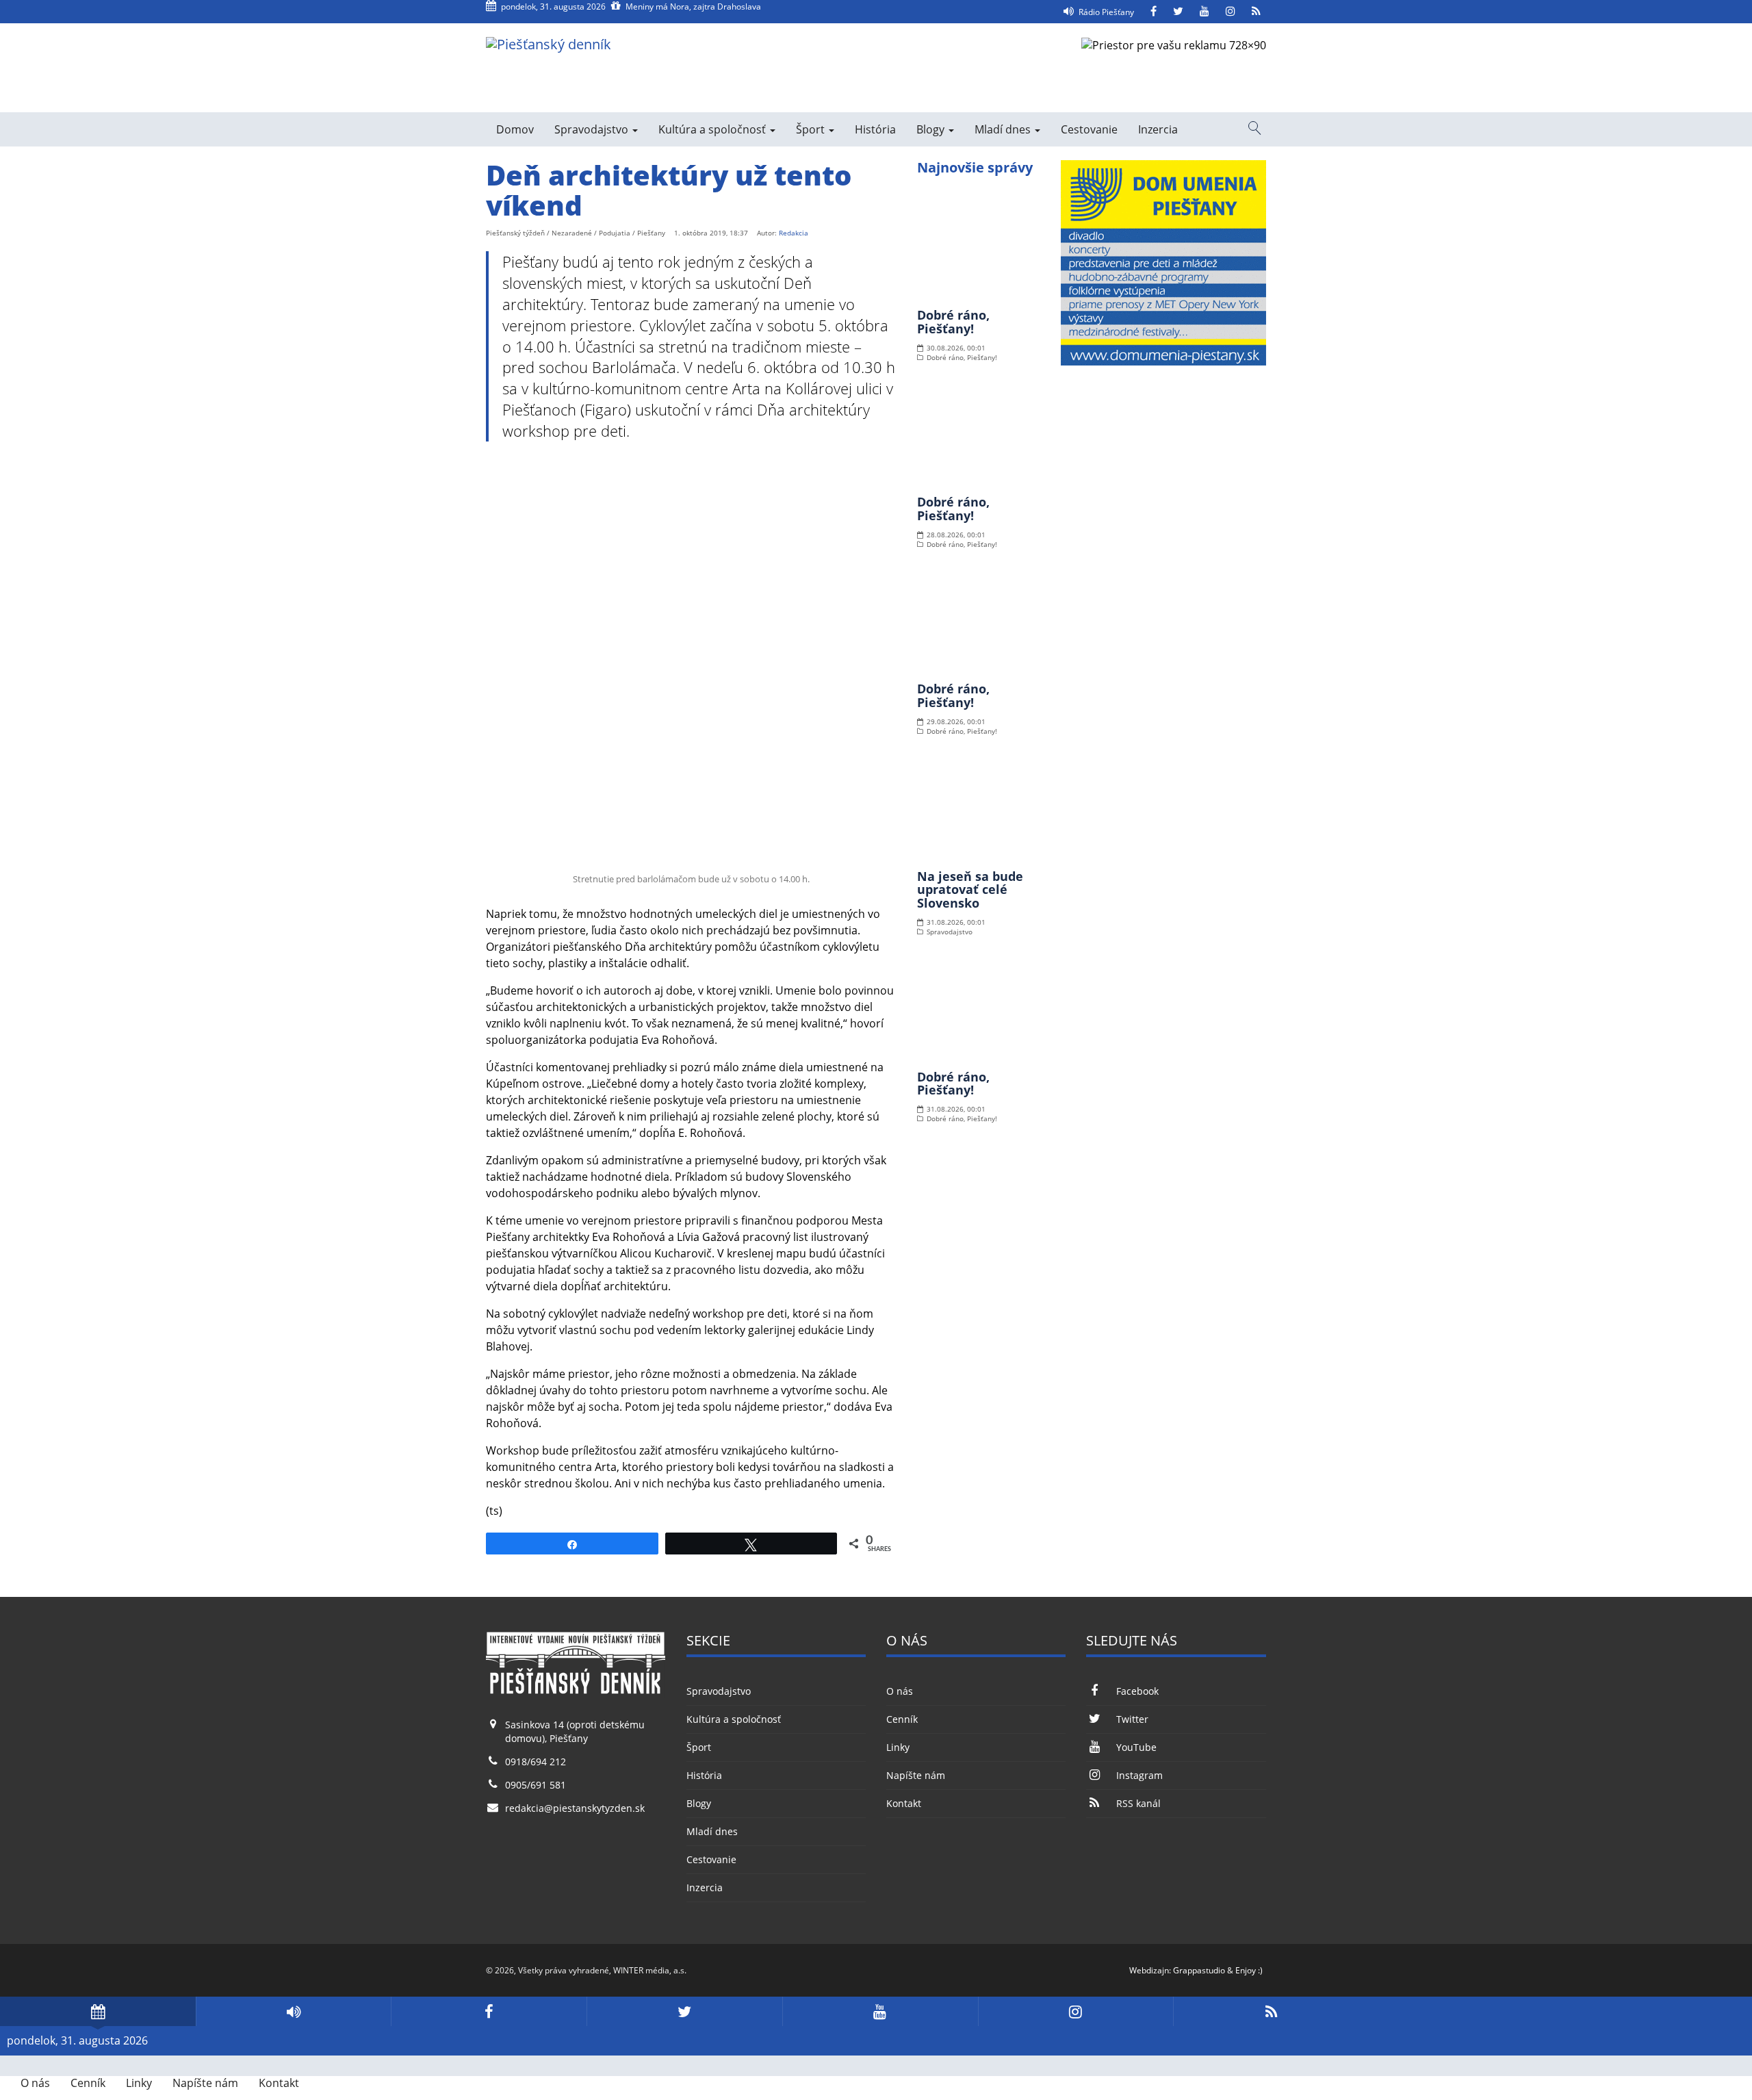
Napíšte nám (916, 1775)
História (875, 129)
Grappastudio (1199, 1970)
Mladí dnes (1004, 129)
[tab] (98, 2011)
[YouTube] (1204, 12)
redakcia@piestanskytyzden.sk (575, 1808)
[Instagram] (1231, 12)
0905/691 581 (536, 1785)
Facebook (1137, 1691)
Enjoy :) (1249, 1970)
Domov (515, 129)
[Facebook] (1154, 12)
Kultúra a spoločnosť (713, 129)
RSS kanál (1138, 1803)
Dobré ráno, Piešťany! (953, 322)
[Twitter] (1178, 12)
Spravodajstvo (593, 129)
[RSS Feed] (1256, 12)
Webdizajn (1149, 1970)
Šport (812, 129)
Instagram (1139, 1775)
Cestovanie (1089, 129)
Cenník (902, 1719)
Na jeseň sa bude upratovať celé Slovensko (970, 890)
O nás (900, 1691)
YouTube (1136, 1747)
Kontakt (904, 1803)
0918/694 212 (536, 1762)
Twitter (1132, 1719)
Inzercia (1158, 129)
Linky (898, 1747)
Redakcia (794, 233)
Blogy (932, 129)
